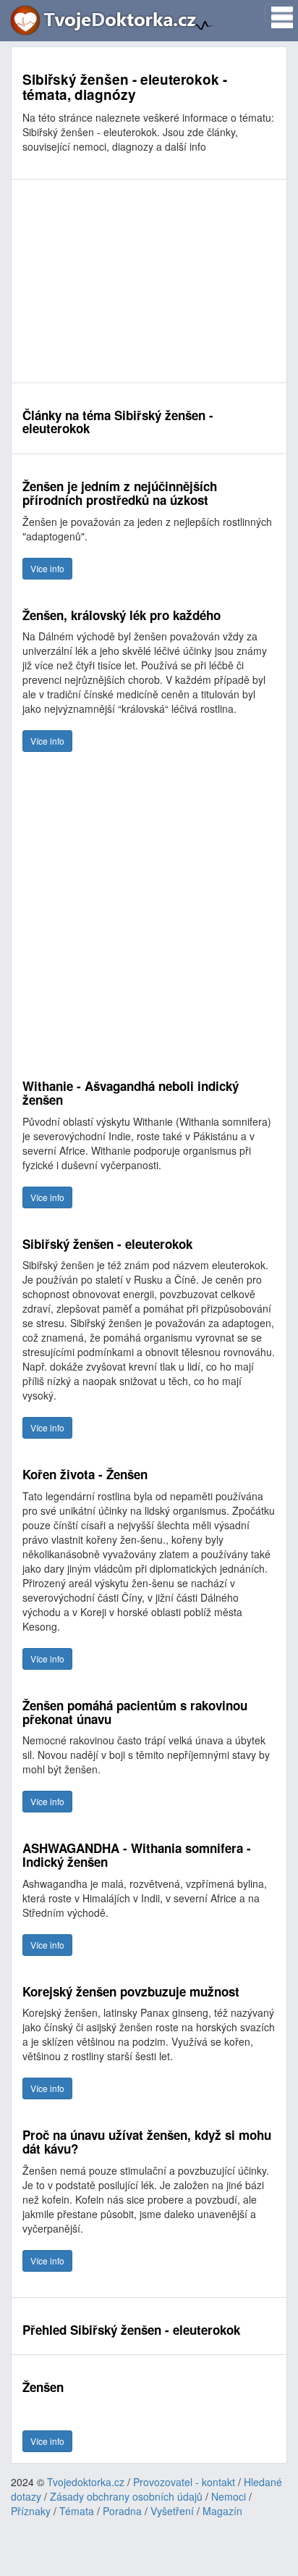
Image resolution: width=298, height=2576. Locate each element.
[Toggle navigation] (278, 13)
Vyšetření (172, 2511)
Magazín (222, 2511)
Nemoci (229, 2496)
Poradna (122, 2511)
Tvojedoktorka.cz (86, 2482)
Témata (77, 2511)
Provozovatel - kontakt (184, 2482)
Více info (47, 568)
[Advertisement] (149, 281)
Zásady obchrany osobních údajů (126, 2496)
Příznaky (31, 2511)
